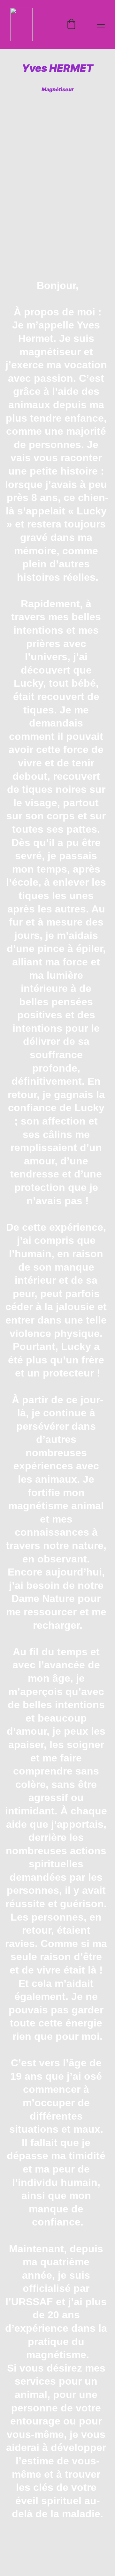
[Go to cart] (71, 25)
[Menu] (101, 25)
